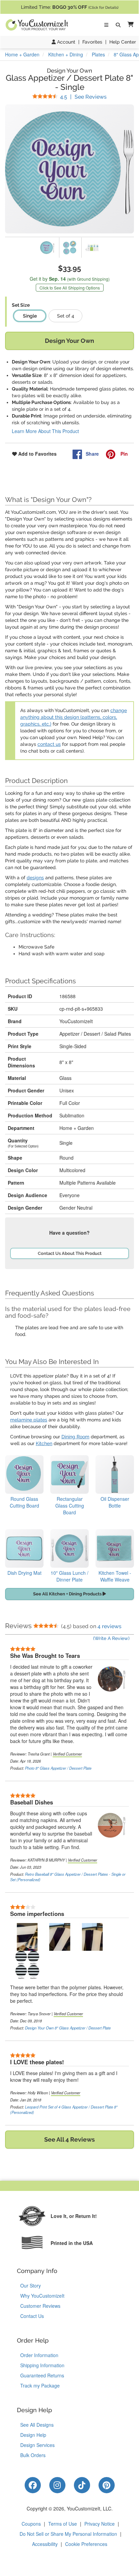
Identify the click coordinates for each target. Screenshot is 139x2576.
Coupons (31, 2524)
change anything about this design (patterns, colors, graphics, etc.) (74, 717)
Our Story (31, 2285)
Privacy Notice (100, 2524)
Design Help (33, 2435)
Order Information (39, 2355)
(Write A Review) (111, 1638)
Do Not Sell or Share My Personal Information (68, 2534)
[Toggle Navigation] (106, 25)
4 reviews (109, 1626)
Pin (123, 454)
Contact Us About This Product (70, 1253)
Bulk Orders (33, 2455)
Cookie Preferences (86, 2544)
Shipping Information (42, 2365)
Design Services (37, 2445)
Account (65, 42)
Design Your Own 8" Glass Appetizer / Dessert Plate (68, 2028)
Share (92, 454)
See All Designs (37, 2425)
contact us (49, 744)
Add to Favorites (37, 454)
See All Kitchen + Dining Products (68, 1594)
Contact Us (32, 2316)
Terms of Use (63, 2524)
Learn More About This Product (45, 431)
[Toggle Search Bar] (118, 25)
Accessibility (45, 2544)
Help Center (123, 42)
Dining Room (75, 1437)
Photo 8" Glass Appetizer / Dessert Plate (58, 1768)
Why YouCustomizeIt (42, 2296)
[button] (129, 25)
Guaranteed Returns (42, 2375)
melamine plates (29, 1420)
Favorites (92, 42)
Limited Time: (70, 7)
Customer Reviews (40, 2306)
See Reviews (83, 97)
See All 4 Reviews (69, 2139)
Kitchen (44, 1443)
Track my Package (40, 2385)
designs (35, 878)
